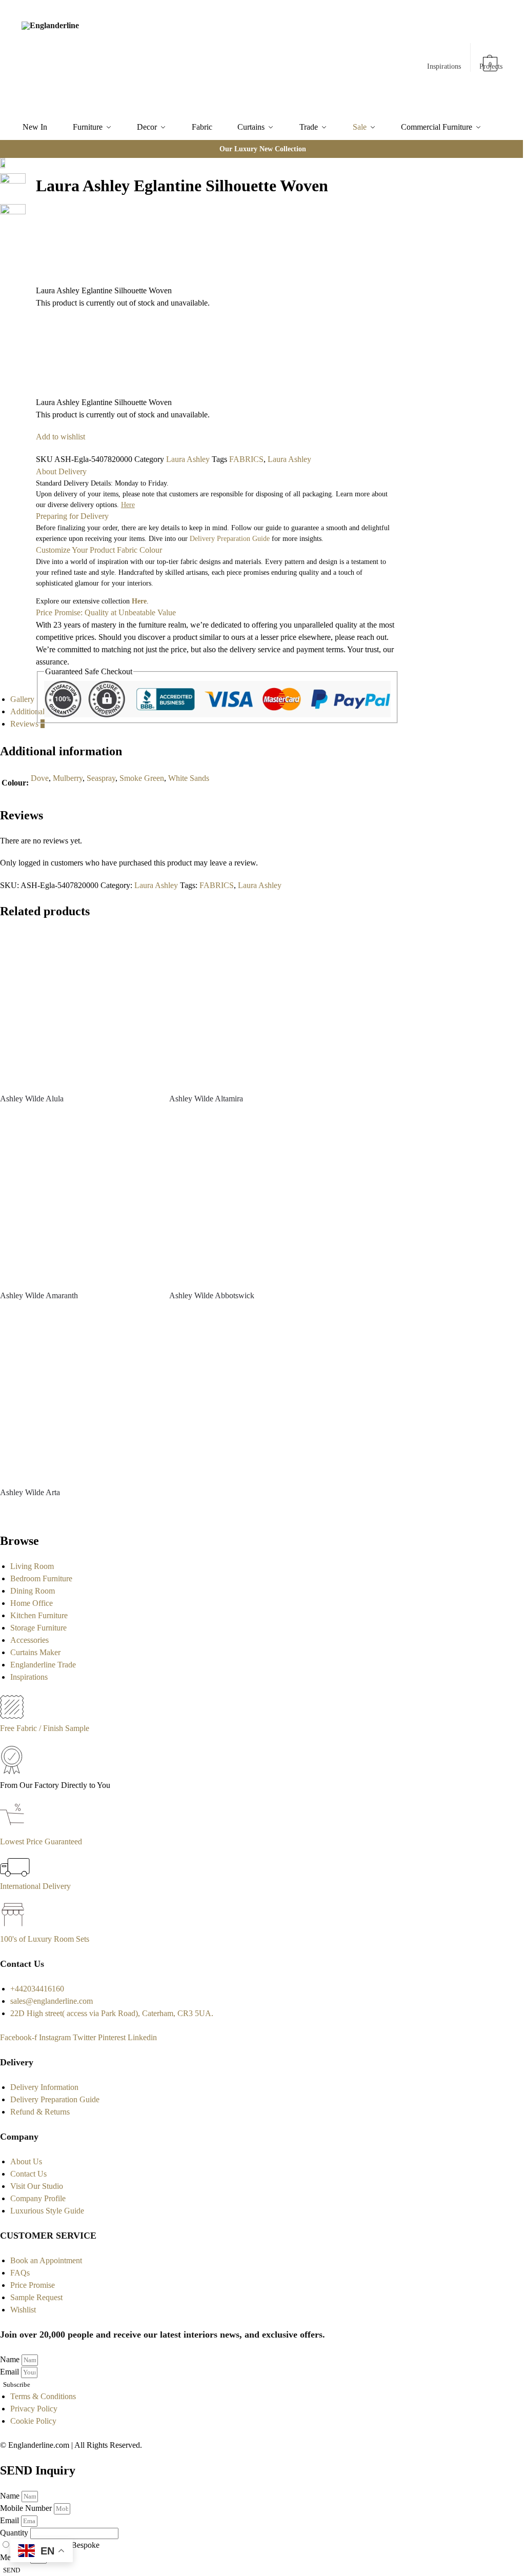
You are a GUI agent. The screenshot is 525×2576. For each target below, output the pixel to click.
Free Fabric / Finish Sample (45, 1728)
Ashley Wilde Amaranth (39, 1295)
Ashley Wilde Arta (30, 1492)
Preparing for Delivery (72, 516)
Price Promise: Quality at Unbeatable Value (106, 612)
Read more (77, 1117)
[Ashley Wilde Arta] (77, 1401)
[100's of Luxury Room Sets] (13, 1927)
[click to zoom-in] (13, 217)
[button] (491, 59)
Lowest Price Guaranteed (41, 1842)
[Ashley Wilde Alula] (77, 1008)
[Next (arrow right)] (29, 228)
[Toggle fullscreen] (29, 191)
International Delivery (35, 1886)
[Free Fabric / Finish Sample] (12, 1716)
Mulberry (68, 778)
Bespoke (85, 2545)
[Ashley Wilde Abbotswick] (246, 1204)
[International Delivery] (15, 1874)
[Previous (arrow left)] (29, 216)
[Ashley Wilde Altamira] (246, 1008)
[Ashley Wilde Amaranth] (77, 1204)
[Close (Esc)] (29, 167)
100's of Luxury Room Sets (45, 1939)
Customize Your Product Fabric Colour (99, 550)
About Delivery (61, 471)
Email (11, 2372)
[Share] (29, 179)
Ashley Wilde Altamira (206, 1099)
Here (139, 601)
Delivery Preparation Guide (230, 539)
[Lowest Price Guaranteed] (14, 1829)
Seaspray (101, 778)
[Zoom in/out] (29, 204)
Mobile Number (27, 2508)
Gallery (22, 699)
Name (11, 2359)
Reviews (27, 724)
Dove (40, 778)
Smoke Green (142, 778)
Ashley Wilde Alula (32, 1099)
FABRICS (246, 459)
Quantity (15, 2533)
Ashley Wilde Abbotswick (212, 1295)
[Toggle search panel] (136, 57)
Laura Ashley (188, 459)
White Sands (189, 778)
